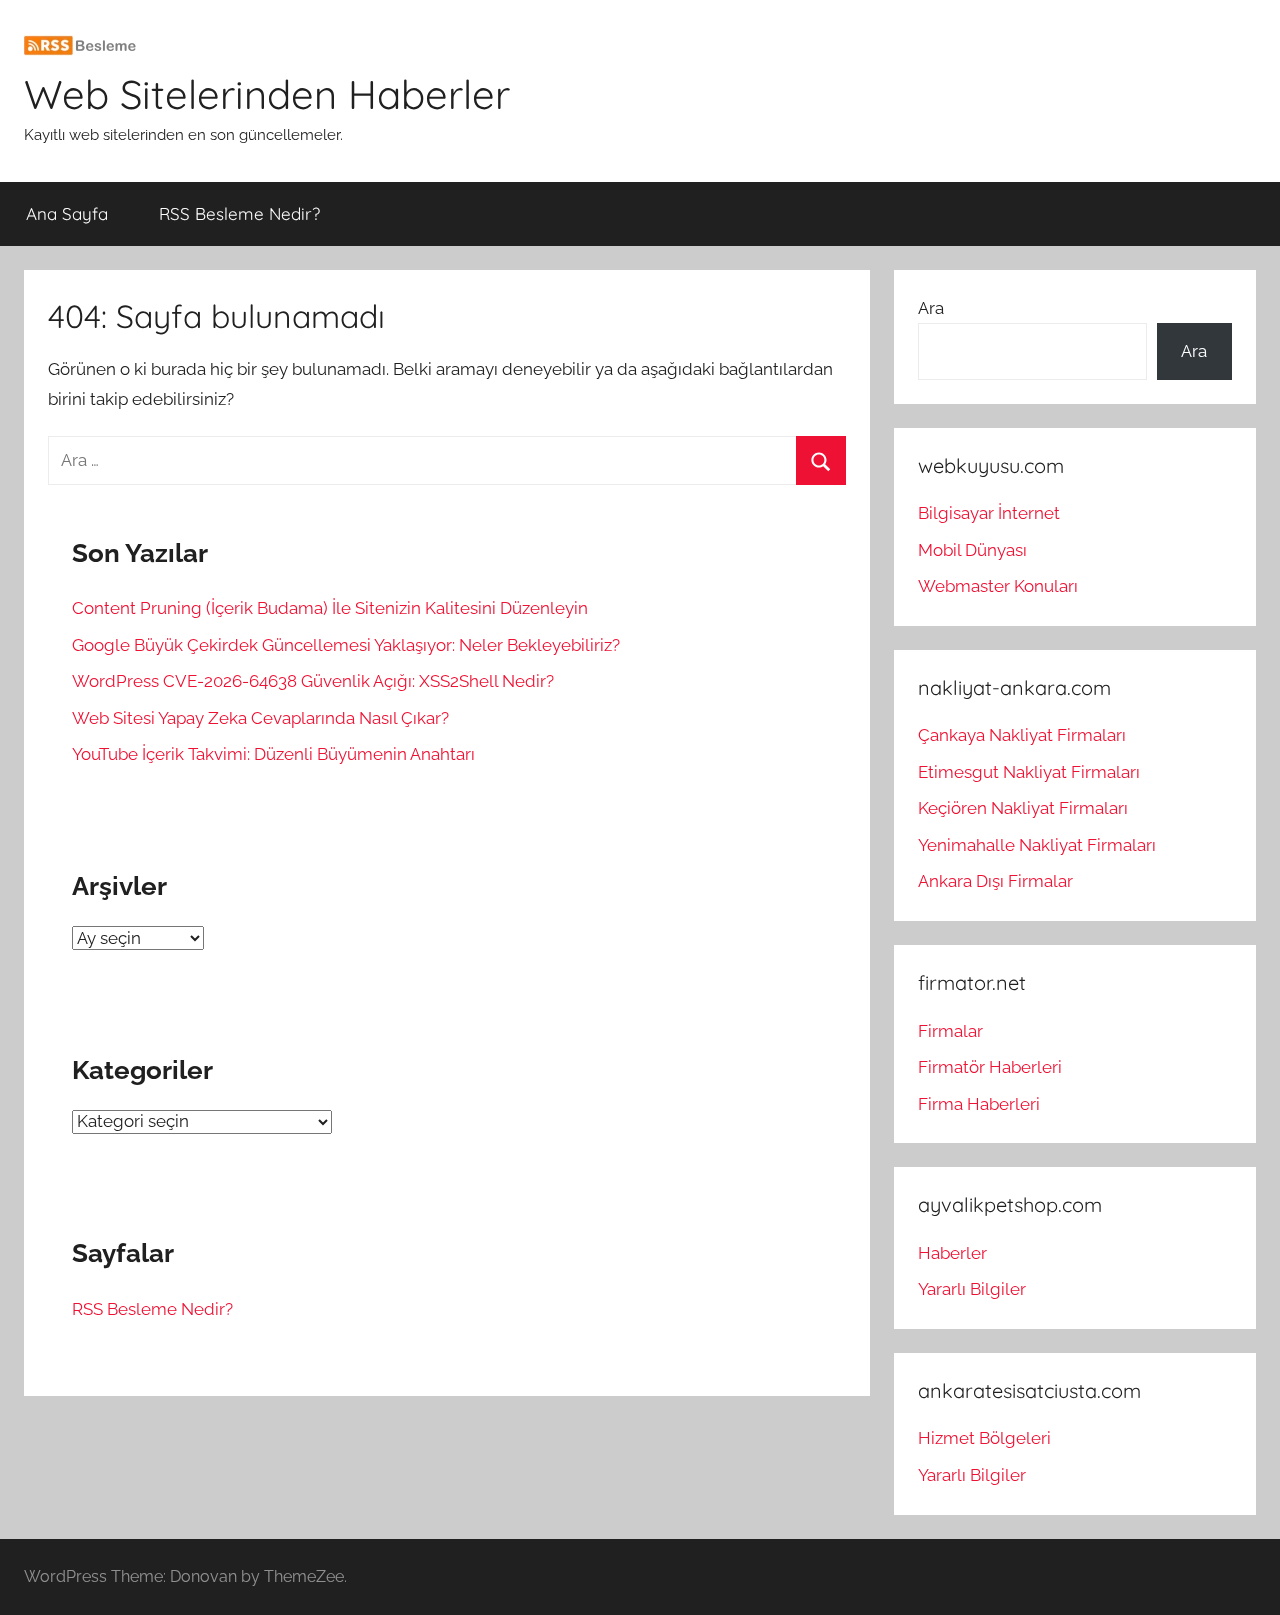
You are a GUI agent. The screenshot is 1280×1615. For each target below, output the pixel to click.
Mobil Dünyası (972, 550)
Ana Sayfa (67, 213)
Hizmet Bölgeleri (984, 1438)
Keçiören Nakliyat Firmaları (1023, 808)
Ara (931, 308)
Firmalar (950, 1031)
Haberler (952, 1253)
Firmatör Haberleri (990, 1067)
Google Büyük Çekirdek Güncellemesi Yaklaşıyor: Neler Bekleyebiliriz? (346, 645)
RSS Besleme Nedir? (239, 213)
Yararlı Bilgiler (972, 1289)
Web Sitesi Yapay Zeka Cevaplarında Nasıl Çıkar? (260, 718)
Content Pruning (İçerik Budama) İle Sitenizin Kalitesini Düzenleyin (330, 608)
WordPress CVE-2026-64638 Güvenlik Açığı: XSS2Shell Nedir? (313, 681)
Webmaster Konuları (998, 586)
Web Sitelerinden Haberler (267, 94)
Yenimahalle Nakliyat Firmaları (1037, 845)
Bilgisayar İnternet (989, 513)
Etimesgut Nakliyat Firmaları (1029, 772)
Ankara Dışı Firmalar (995, 881)
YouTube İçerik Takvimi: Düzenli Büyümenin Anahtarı (273, 754)
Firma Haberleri (979, 1104)
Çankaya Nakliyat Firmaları (1022, 735)
